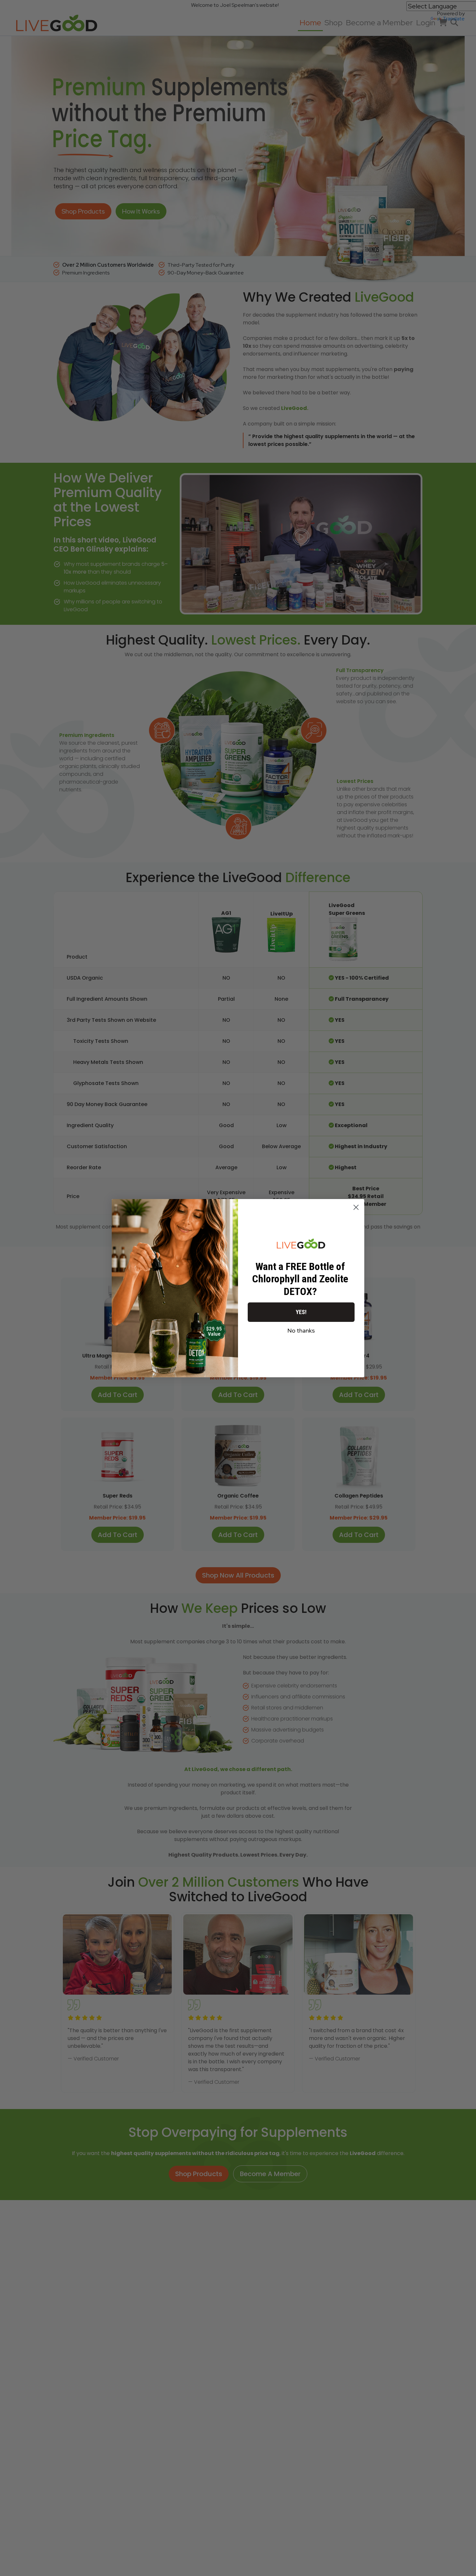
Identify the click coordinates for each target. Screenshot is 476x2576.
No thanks (301, 1330)
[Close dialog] (356, 1207)
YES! (301, 1312)
